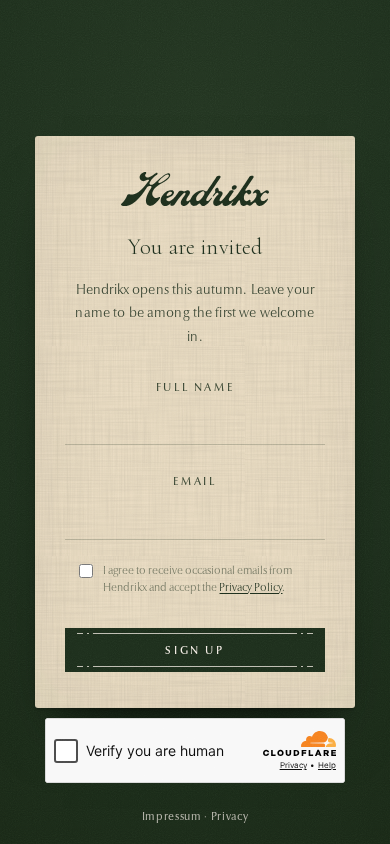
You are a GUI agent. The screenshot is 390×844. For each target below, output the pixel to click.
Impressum (172, 816)
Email (194, 481)
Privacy (230, 816)
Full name (195, 387)
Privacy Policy (250, 587)
